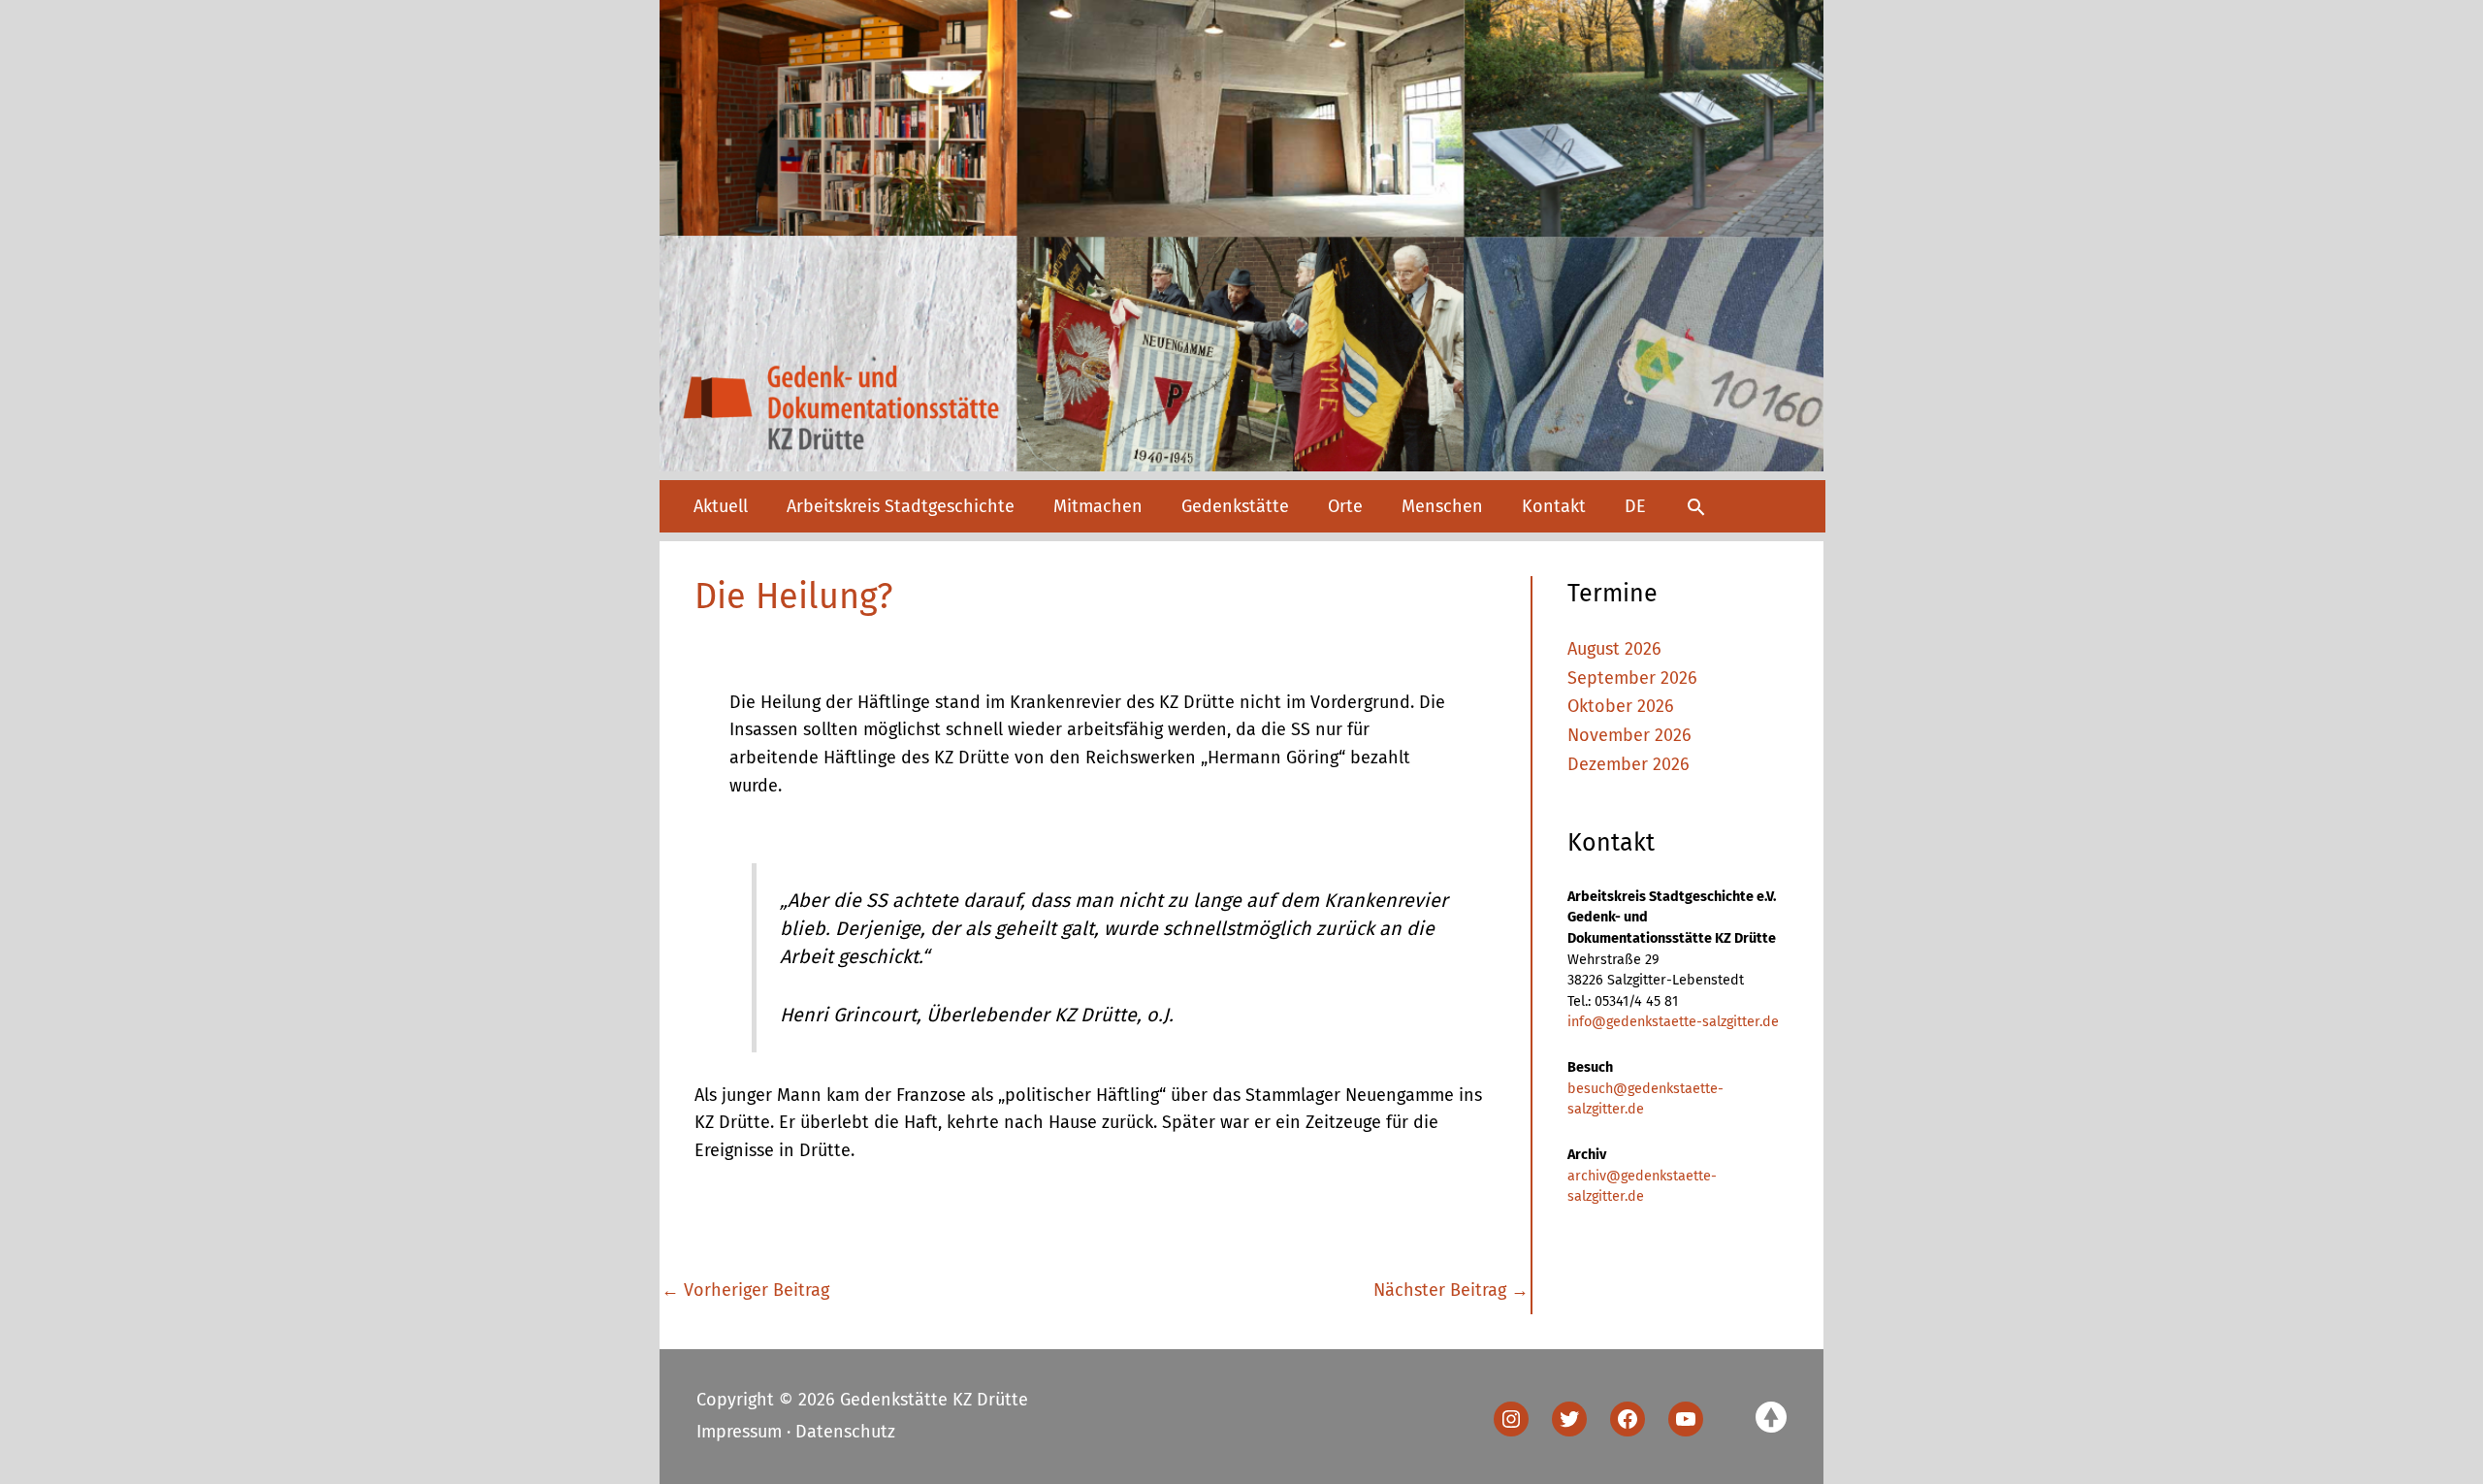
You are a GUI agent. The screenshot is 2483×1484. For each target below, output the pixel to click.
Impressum (739, 1432)
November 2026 (1629, 735)
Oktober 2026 (1621, 706)
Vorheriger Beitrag (745, 1290)
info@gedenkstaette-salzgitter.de (1673, 1022)
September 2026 (1632, 678)
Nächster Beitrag (1451, 1290)
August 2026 (1614, 649)
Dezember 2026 (1628, 764)
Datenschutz (845, 1432)
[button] (1696, 507)
